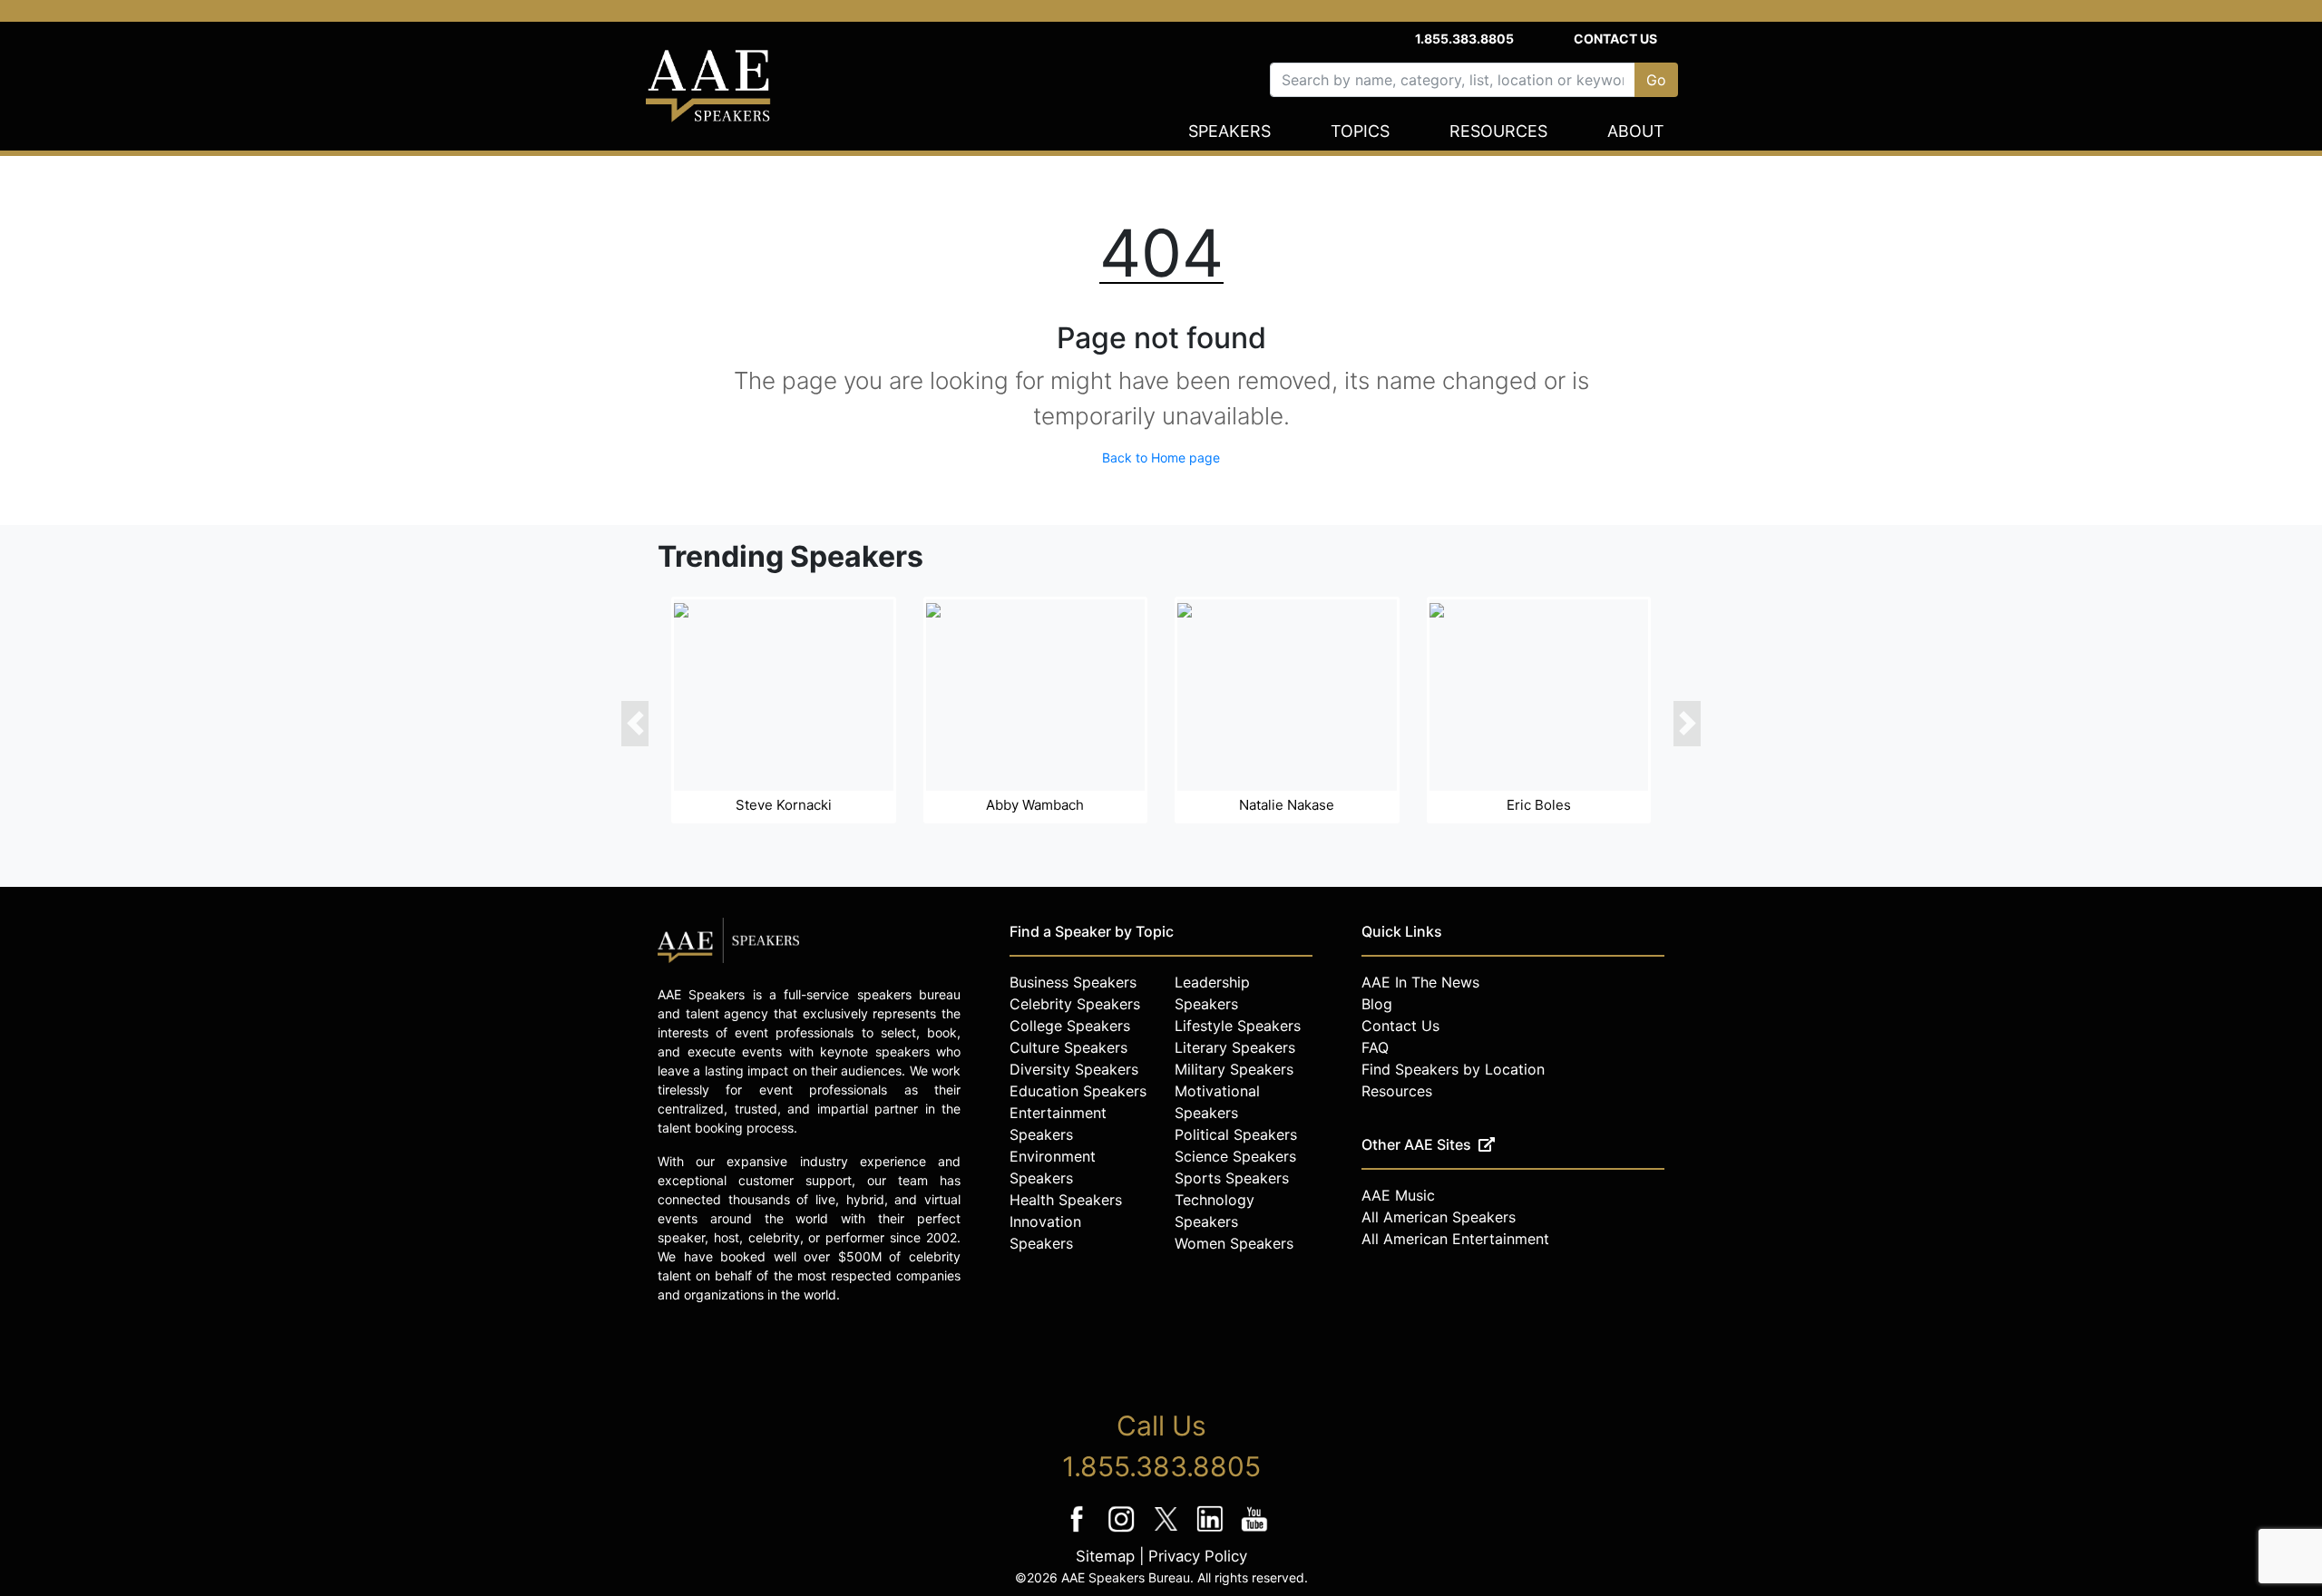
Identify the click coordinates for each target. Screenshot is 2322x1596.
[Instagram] (1123, 1531)
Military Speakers (1234, 1069)
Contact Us (1615, 39)
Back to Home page (1161, 457)
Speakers (1229, 131)
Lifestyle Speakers (1238, 1026)
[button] (635, 724)
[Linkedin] (1212, 1531)
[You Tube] (1255, 1531)
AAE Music (1398, 1195)
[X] (1168, 1531)
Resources (1498, 131)
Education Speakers (1078, 1091)
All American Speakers (1439, 1217)
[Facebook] (1079, 1531)
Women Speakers (1234, 1243)
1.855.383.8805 (1464, 39)
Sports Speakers (1232, 1178)
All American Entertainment (1455, 1239)
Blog (1377, 1004)
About (1636, 131)
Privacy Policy (1198, 1556)
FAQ (1375, 1047)
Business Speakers (1073, 982)
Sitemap (1105, 1556)
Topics (1360, 131)
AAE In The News (1420, 982)
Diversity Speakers (1074, 1069)
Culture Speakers (1068, 1047)
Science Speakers (1235, 1156)
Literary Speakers (1235, 1047)
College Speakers (1070, 1026)
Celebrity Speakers (1075, 1004)
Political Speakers (1236, 1134)
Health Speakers (1066, 1200)
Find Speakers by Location (1453, 1069)
